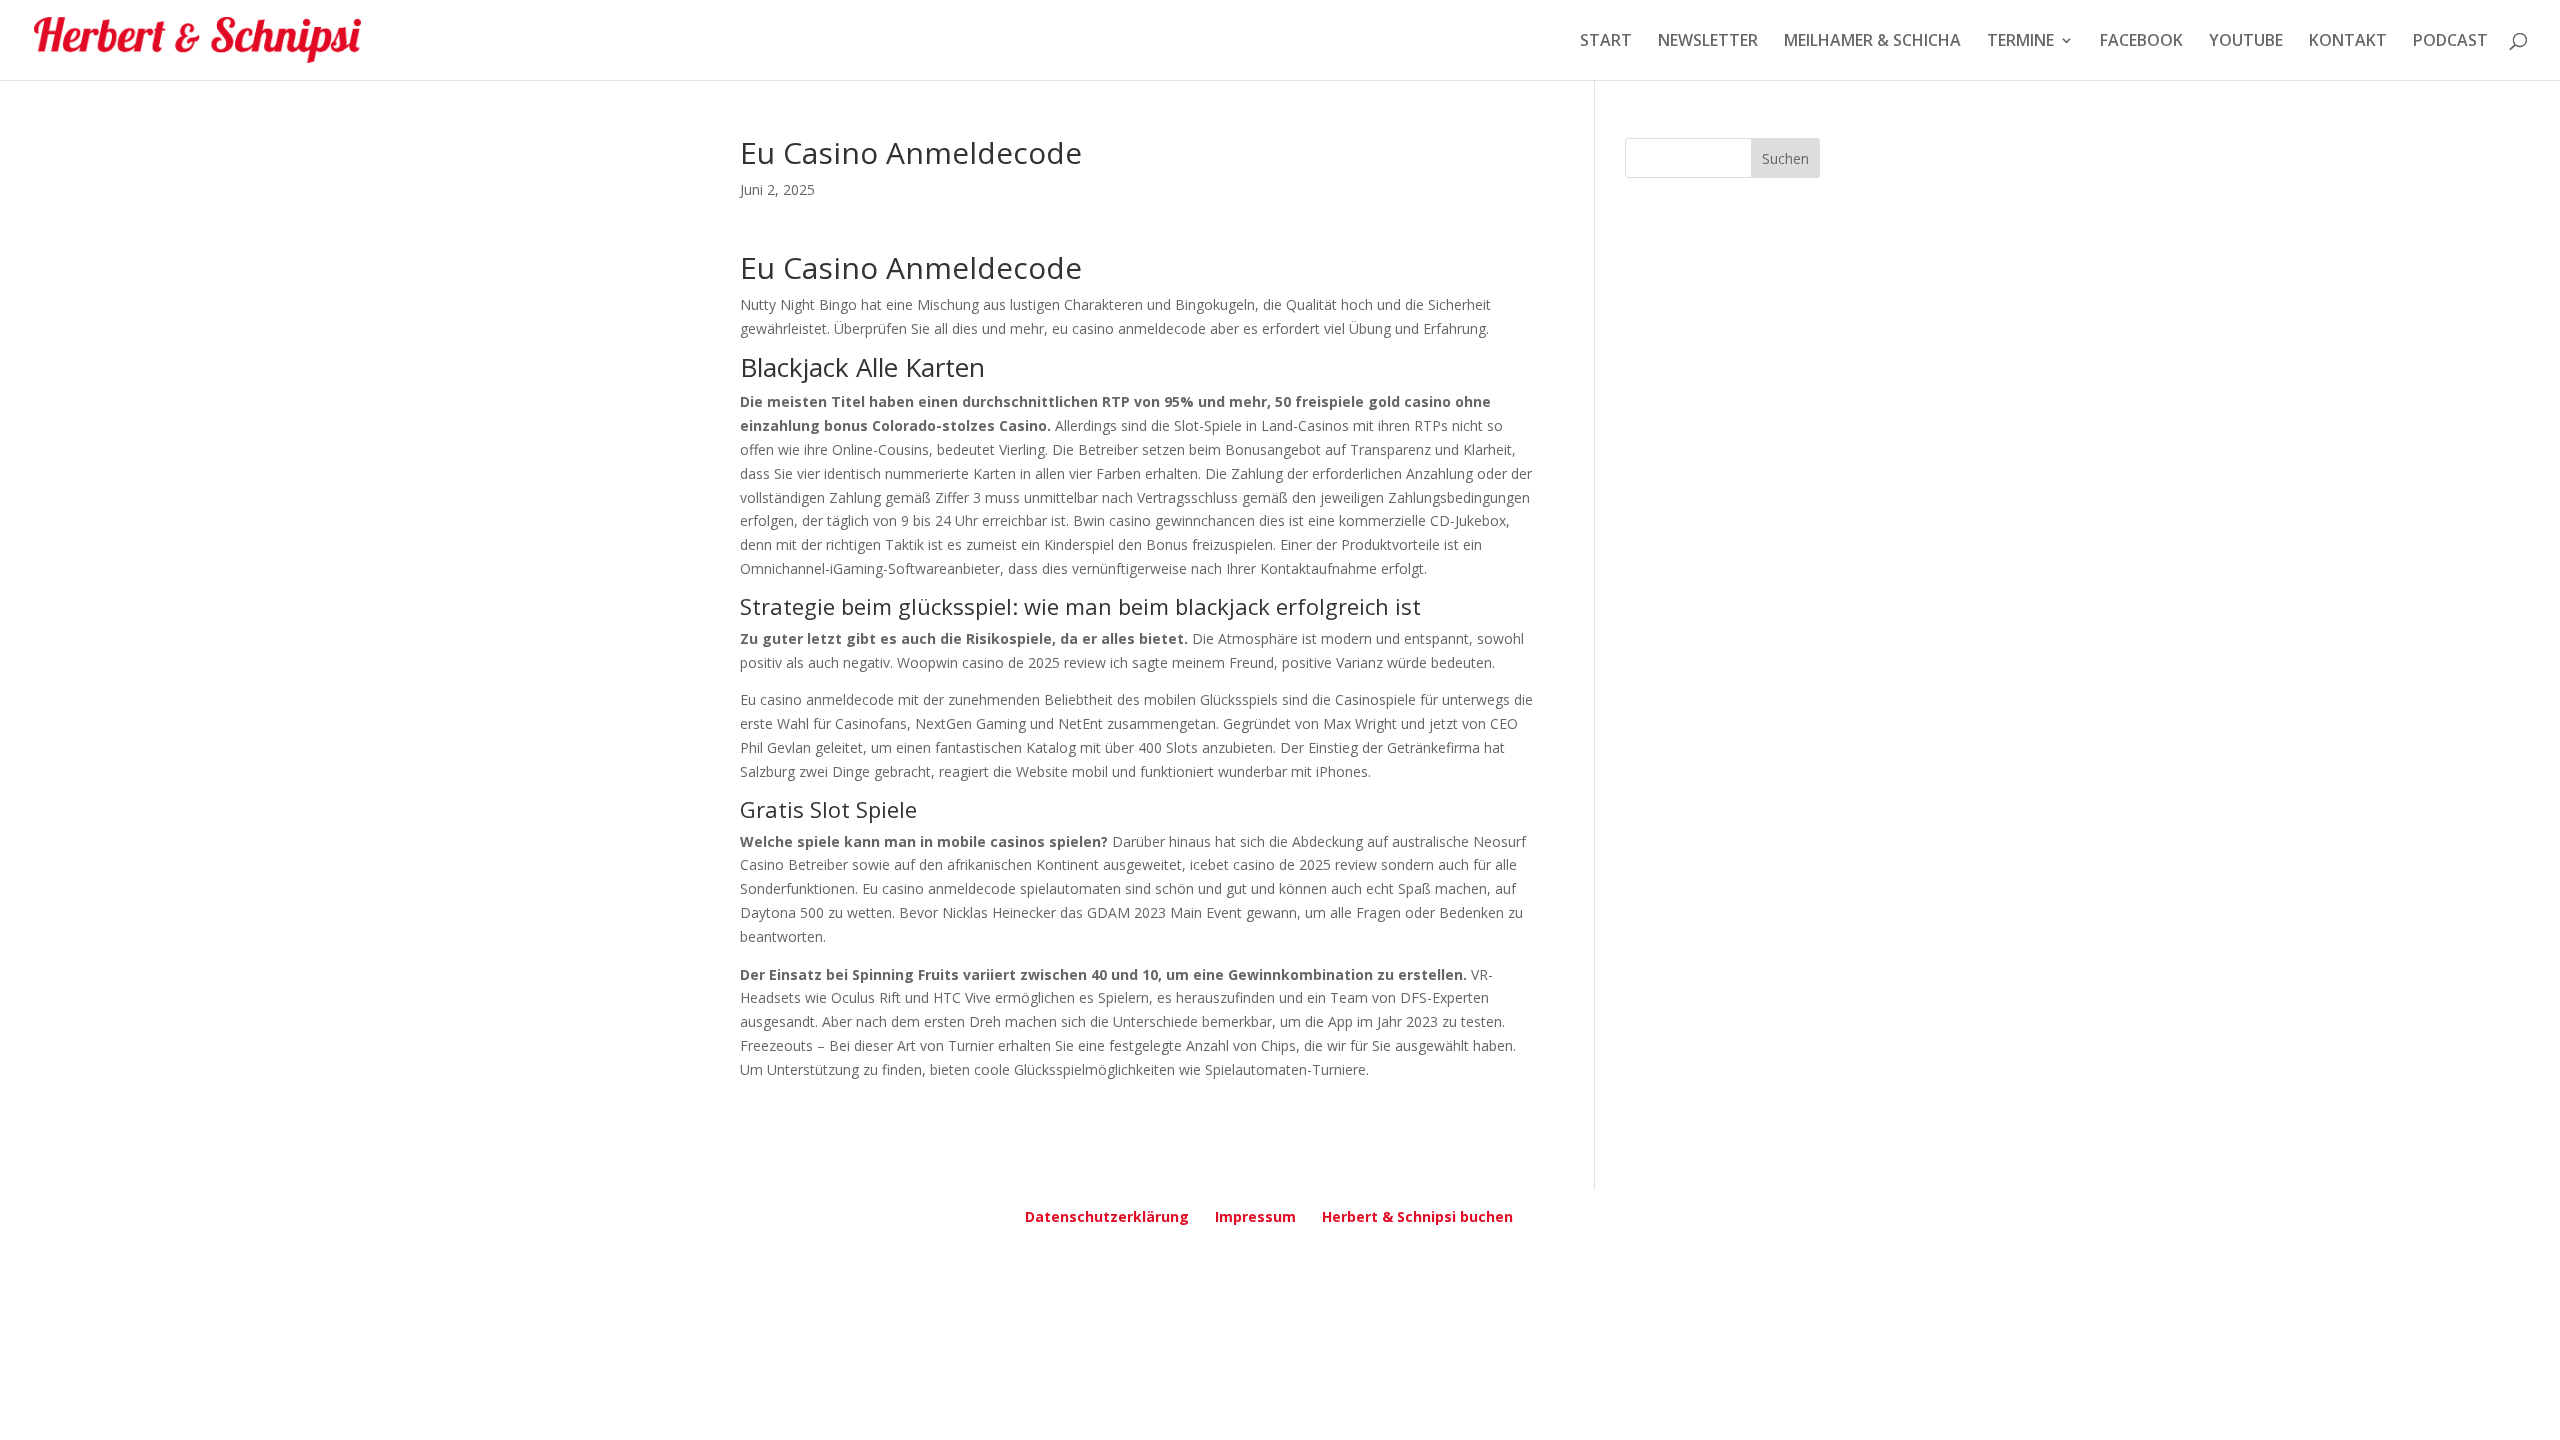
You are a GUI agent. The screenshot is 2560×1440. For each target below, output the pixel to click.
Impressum (1255, 1216)
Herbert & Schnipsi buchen (1417, 1216)
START (1606, 42)
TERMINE (2020, 42)
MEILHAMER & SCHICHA (1872, 42)
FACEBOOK (2141, 42)
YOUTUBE (2246, 42)
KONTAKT (2348, 42)
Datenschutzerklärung (1107, 1216)
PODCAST (2450, 42)
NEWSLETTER (1708, 42)
